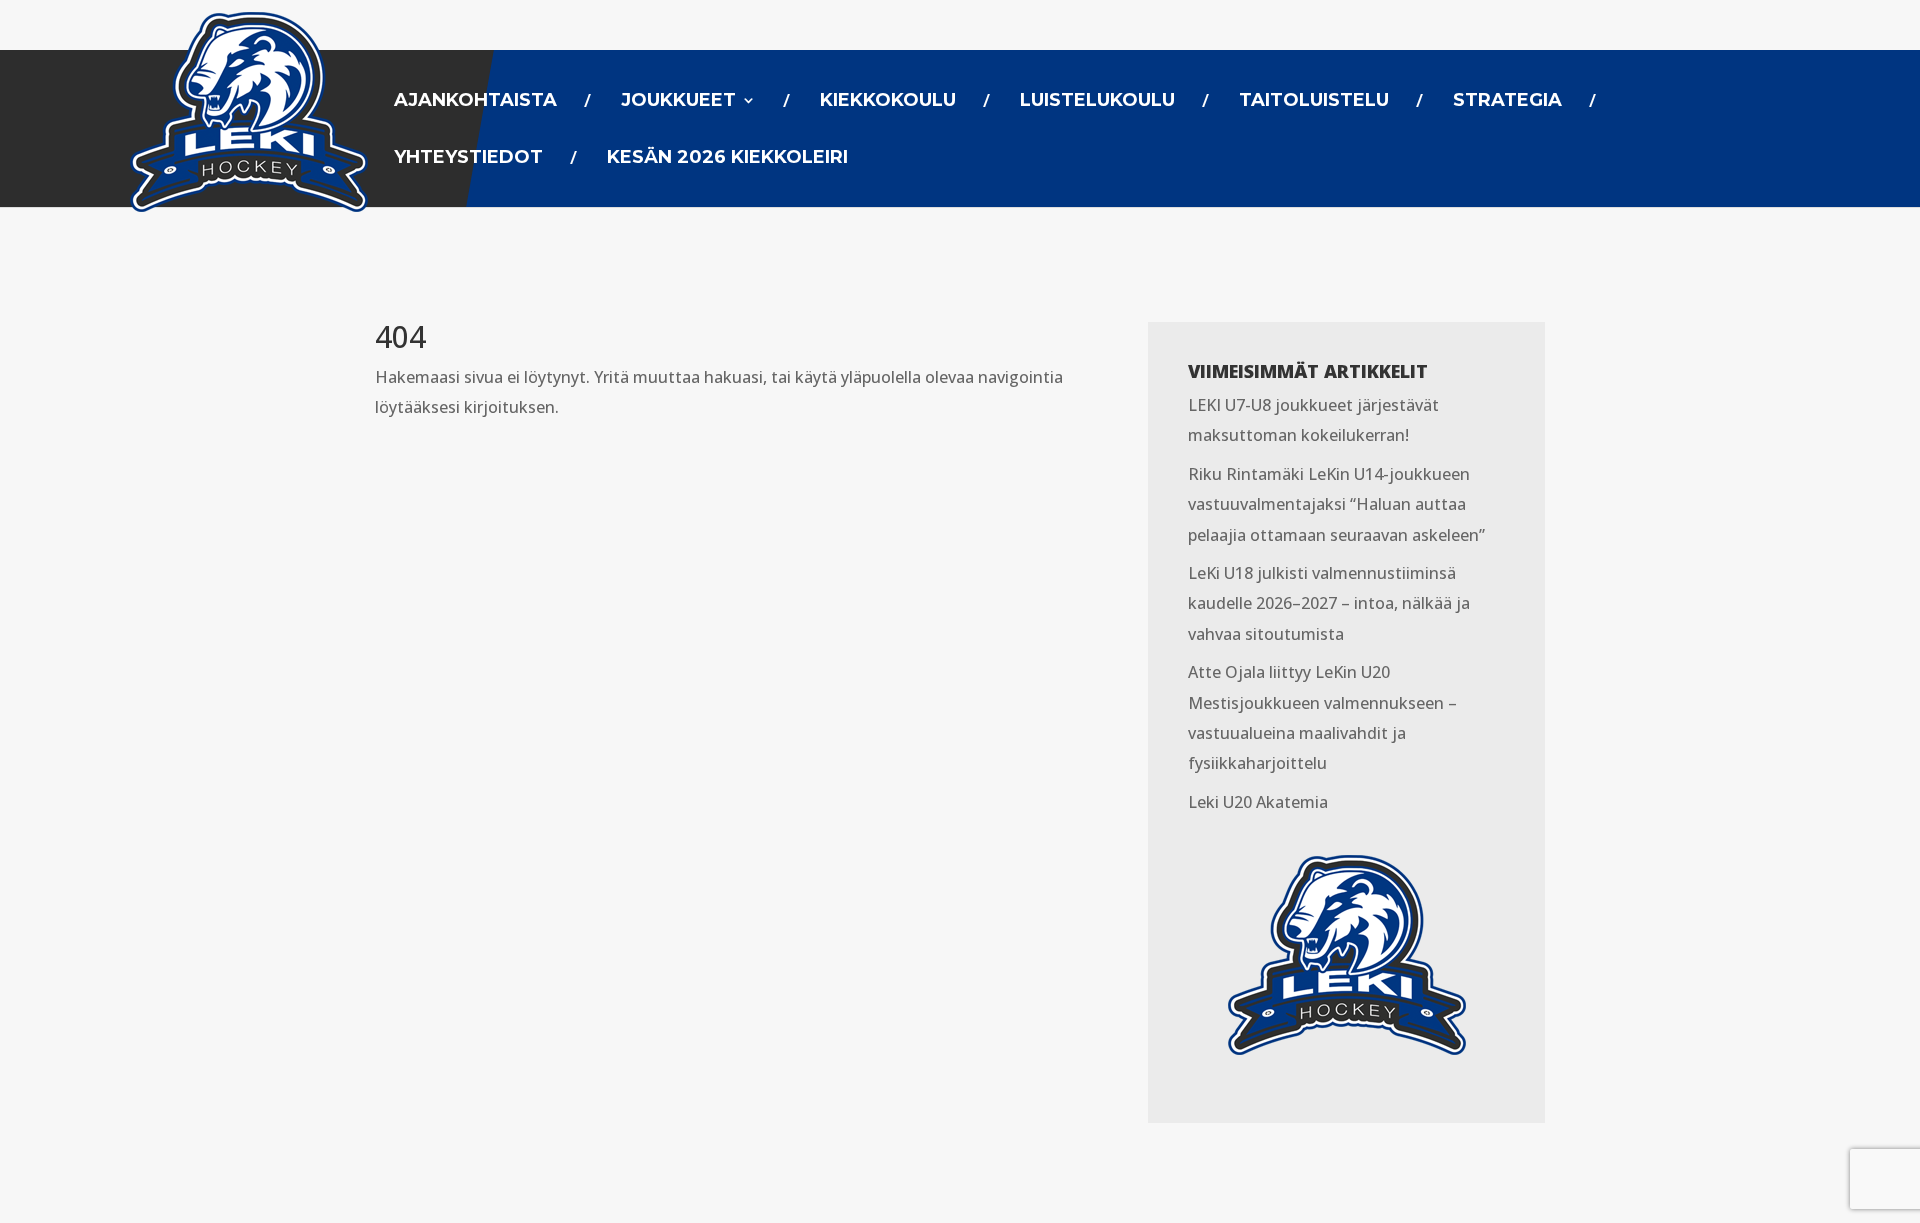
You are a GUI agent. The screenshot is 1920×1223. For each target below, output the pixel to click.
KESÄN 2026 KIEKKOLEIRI (727, 159)
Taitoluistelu (1314, 102)
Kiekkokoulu (888, 102)
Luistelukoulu (1097, 102)
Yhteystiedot (468, 159)
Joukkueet (678, 102)
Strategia (1507, 102)
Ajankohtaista (475, 102)
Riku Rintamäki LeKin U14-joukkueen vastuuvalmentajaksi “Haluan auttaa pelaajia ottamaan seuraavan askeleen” (1336, 504)
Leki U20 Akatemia (1258, 802)
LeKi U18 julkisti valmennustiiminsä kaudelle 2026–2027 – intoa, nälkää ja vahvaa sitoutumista (1329, 603)
